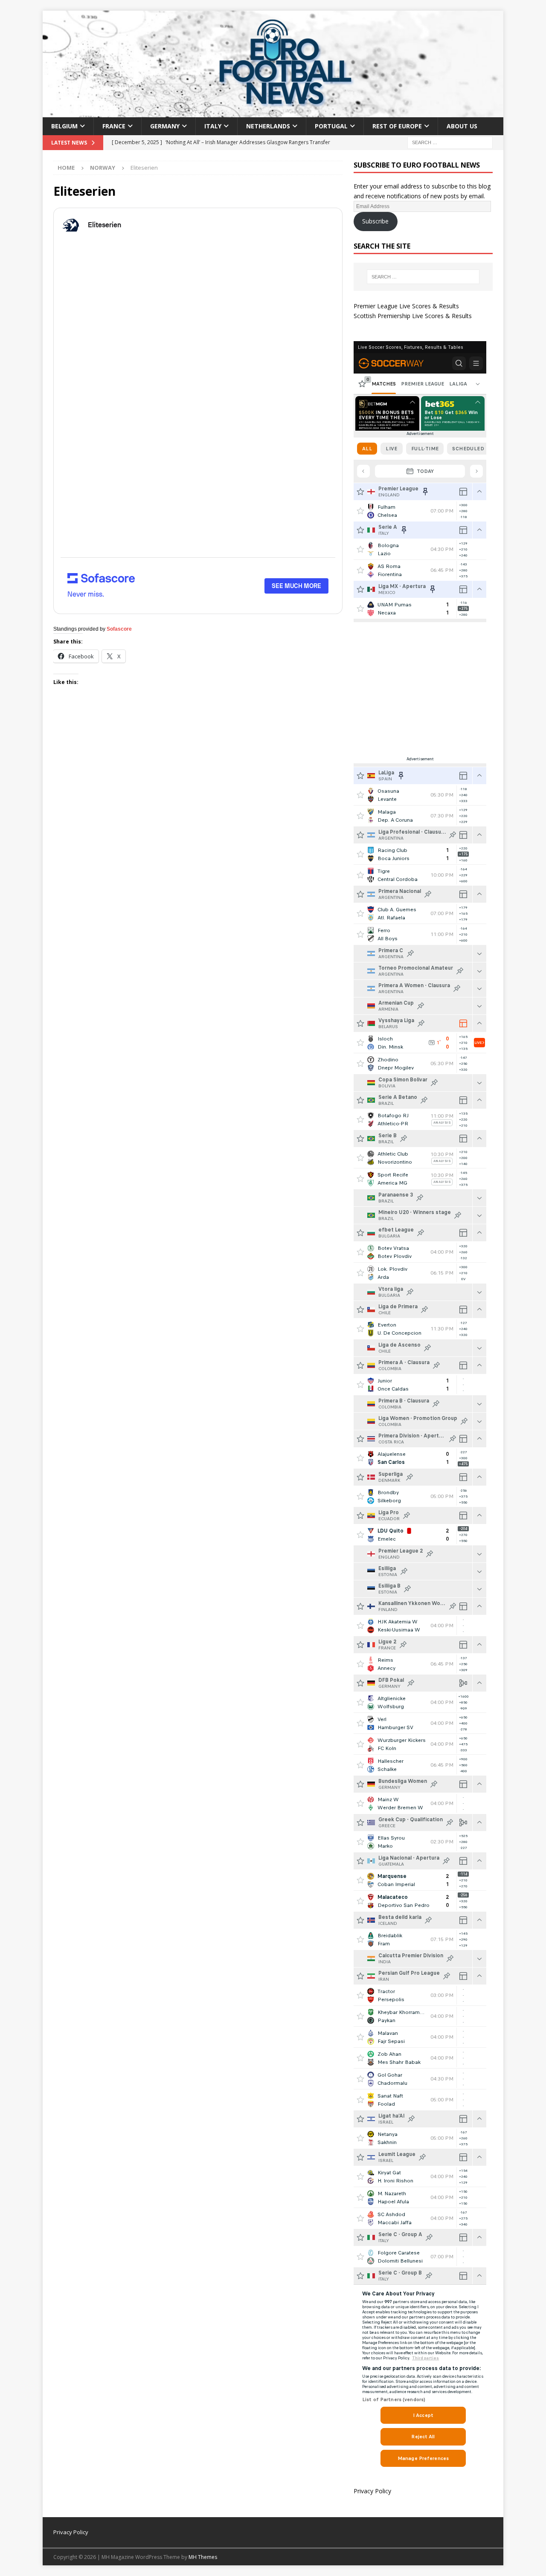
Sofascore (119, 629)
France (114, 126)
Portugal (331, 126)
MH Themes (203, 2557)
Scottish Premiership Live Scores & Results (413, 316)
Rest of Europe (397, 126)
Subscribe (375, 221)
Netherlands (268, 126)
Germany (165, 126)
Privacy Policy (372, 2491)
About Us (462, 126)
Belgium (64, 126)
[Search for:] (450, 142)
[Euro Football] (273, 112)
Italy (213, 126)
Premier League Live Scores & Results (406, 306)
